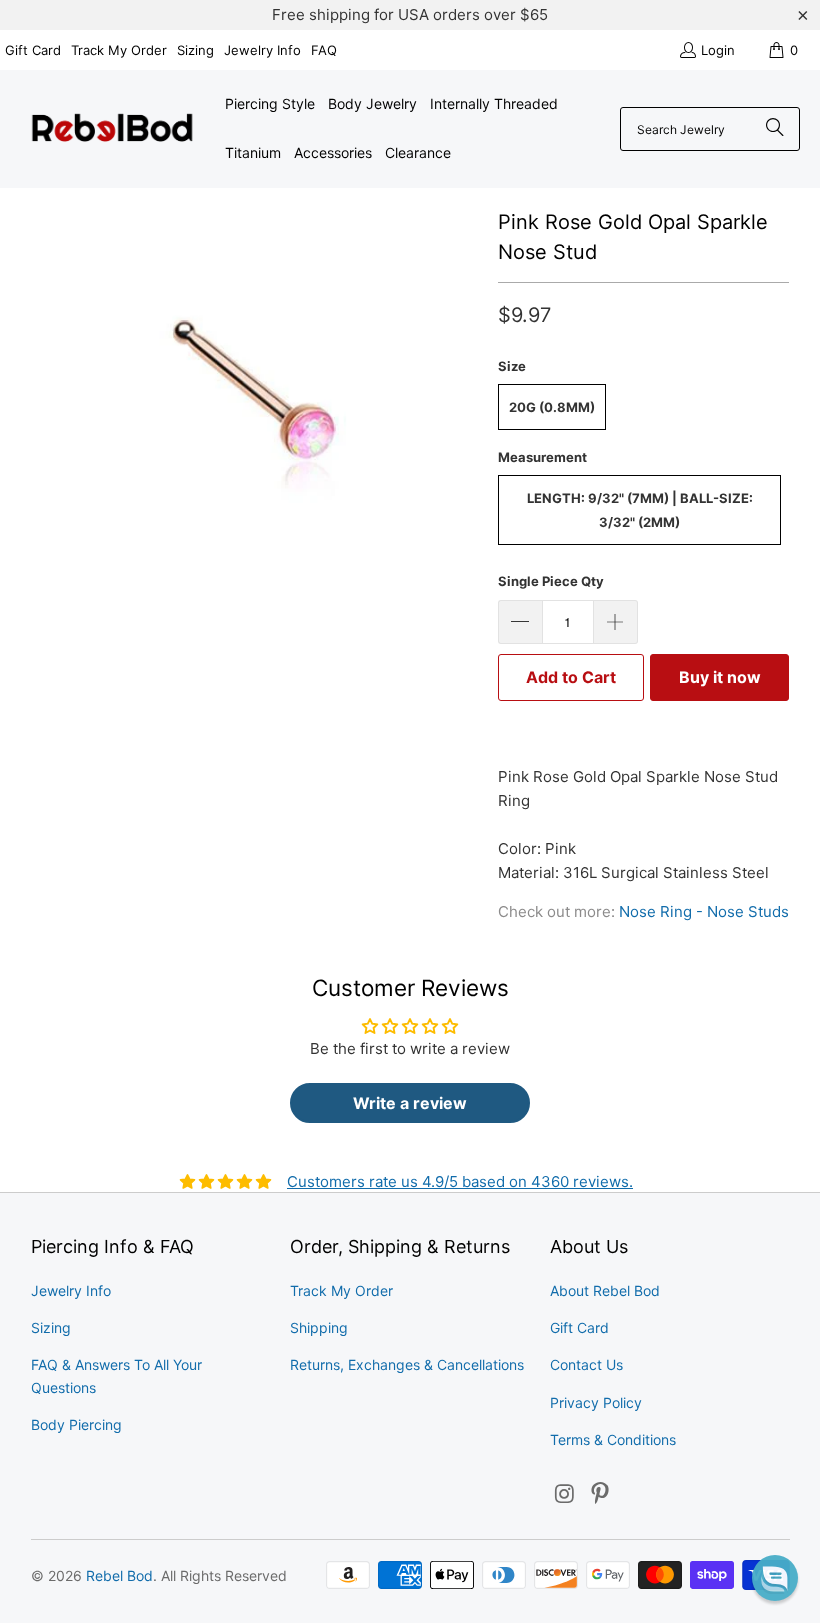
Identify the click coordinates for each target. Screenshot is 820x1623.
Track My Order (119, 50)
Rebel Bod (119, 1575)
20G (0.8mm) (552, 407)
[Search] (775, 129)
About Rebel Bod (605, 1290)
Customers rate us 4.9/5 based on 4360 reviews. (460, 1181)
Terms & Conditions (613, 1439)
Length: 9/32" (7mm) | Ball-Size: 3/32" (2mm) (640, 510)
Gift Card (33, 50)
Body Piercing (76, 1424)
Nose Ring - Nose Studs (704, 911)
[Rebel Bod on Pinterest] (601, 1494)
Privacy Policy (596, 1402)
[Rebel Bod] (112, 129)
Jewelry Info (262, 50)
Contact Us (586, 1364)
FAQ (324, 50)
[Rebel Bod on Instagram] (565, 1494)
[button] (775, 1578)
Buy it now (720, 677)
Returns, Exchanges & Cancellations (407, 1364)
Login (718, 50)
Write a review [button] (410, 1103)
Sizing (195, 50)
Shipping (319, 1327)
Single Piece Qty (551, 581)
